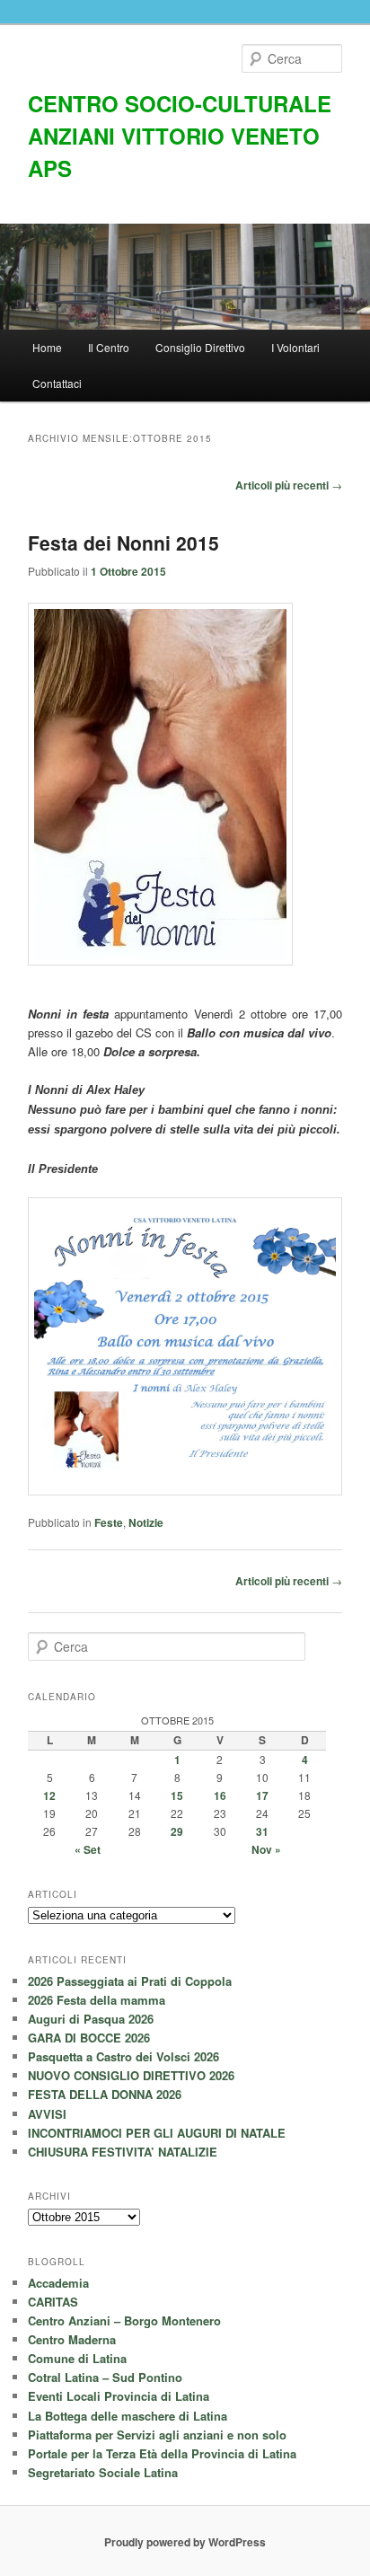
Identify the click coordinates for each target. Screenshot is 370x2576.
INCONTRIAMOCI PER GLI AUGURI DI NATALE (157, 2133)
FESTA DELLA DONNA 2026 (105, 2094)
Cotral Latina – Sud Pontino (105, 2377)
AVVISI (47, 2114)
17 (262, 1795)
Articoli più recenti (289, 485)
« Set (88, 1849)
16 (220, 1795)
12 (49, 1795)
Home (47, 347)
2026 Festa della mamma (97, 2000)
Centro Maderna (72, 2339)
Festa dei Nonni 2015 (123, 543)
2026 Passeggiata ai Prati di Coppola (130, 1981)
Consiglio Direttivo (200, 347)
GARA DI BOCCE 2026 (89, 2038)
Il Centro (109, 347)
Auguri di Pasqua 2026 (91, 2019)
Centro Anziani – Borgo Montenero (124, 2320)
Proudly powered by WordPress (185, 2542)
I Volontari (295, 347)
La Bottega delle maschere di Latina (128, 2416)
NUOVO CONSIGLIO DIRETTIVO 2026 (131, 2075)
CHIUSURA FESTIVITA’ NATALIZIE (123, 2152)
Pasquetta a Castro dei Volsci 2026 (123, 2056)
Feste (109, 1522)
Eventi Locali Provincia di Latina (119, 2396)
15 (177, 1795)
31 (262, 1831)
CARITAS (53, 2302)
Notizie (146, 1522)
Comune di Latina (77, 2358)
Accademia (58, 2283)
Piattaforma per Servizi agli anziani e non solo (157, 2435)
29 (177, 1831)
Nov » (266, 1849)
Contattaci (57, 383)
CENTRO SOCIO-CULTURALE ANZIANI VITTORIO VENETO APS (180, 136)
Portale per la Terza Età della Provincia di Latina (162, 2453)
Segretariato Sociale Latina (103, 2472)
